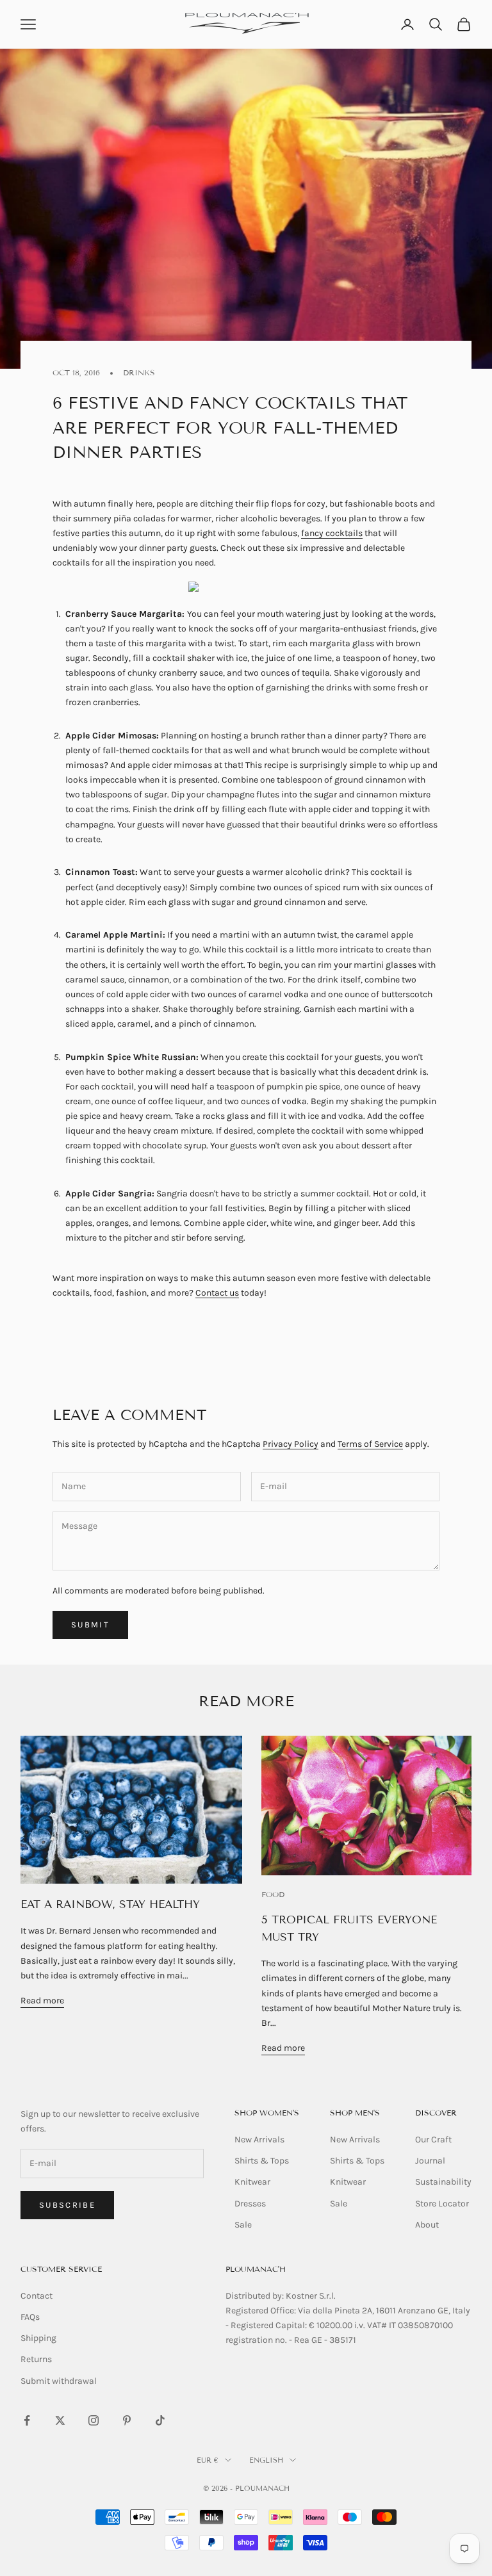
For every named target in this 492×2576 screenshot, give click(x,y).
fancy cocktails (332, 533)
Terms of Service (370, 1444)
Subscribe (67, 2205)
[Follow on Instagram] (94, 2420)
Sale (243, 2225)
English (266, 2460)
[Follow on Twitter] (60, 2420)
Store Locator (442, 2204)
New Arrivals (259, 2140)
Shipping (38, 2338)
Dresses (250, 2204)
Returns (36, 2359)
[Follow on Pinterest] (127, 2420)
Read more (42, 2001)
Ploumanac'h (256, 2269)
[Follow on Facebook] (27, 2420)
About (427, 2225)
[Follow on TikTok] (160, 2420)
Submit (90, 1625)
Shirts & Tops (262, 2161)
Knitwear (252, 2182)
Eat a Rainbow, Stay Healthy (110, 1904)
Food (273, 1894)
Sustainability (443, 2182)
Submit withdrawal (59, 2381)
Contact (37, 2296)
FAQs (30, 2317)
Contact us (217, 1293)
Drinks (139, 372)
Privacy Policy (291, 1444)
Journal (430, 2161)
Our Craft (433, 2140)
